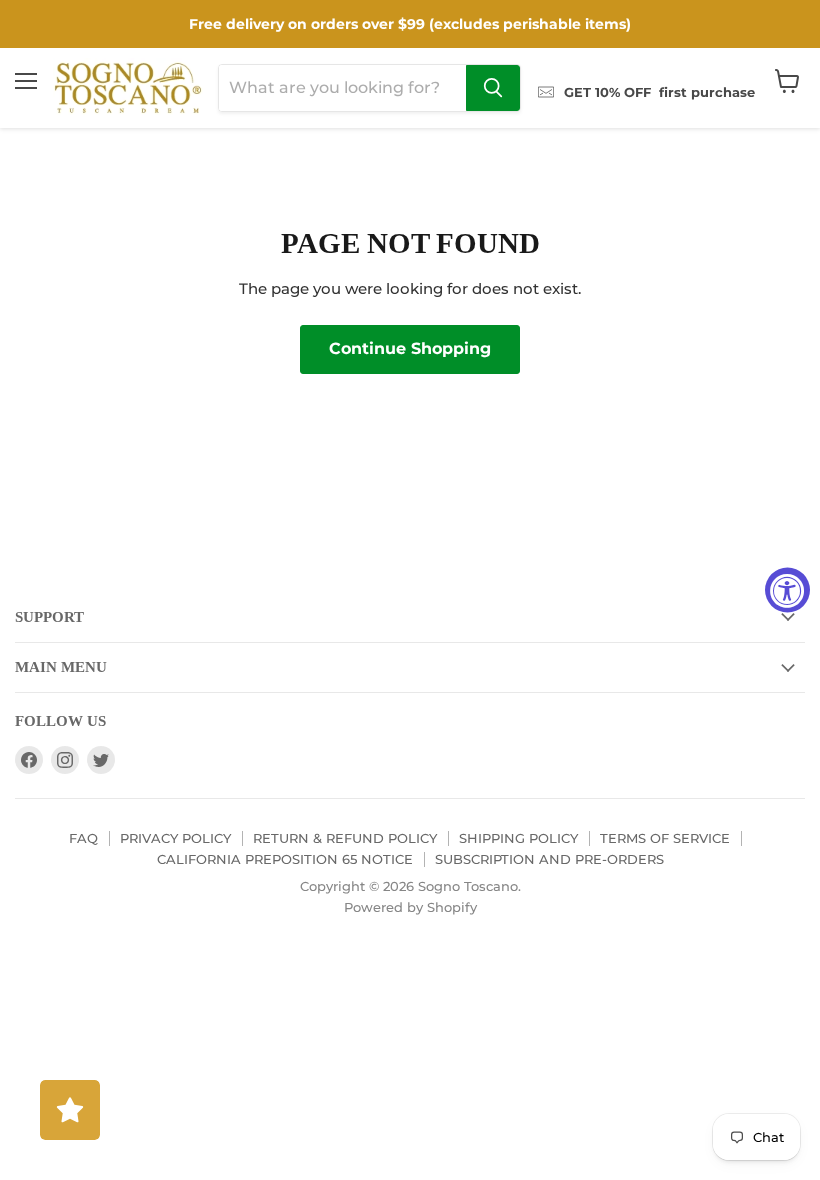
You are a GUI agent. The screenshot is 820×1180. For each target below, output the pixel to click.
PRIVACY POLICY (175, 838)
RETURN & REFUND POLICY (345, 838)
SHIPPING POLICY (518, 838)
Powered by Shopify (410, 907)
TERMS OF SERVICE (665, 838)
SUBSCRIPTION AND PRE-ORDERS (549, 859)
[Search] (493, 88)
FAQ (83, 838)
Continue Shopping (410, 348)
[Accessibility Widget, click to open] (787, 590)
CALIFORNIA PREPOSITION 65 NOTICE (285, 859)
